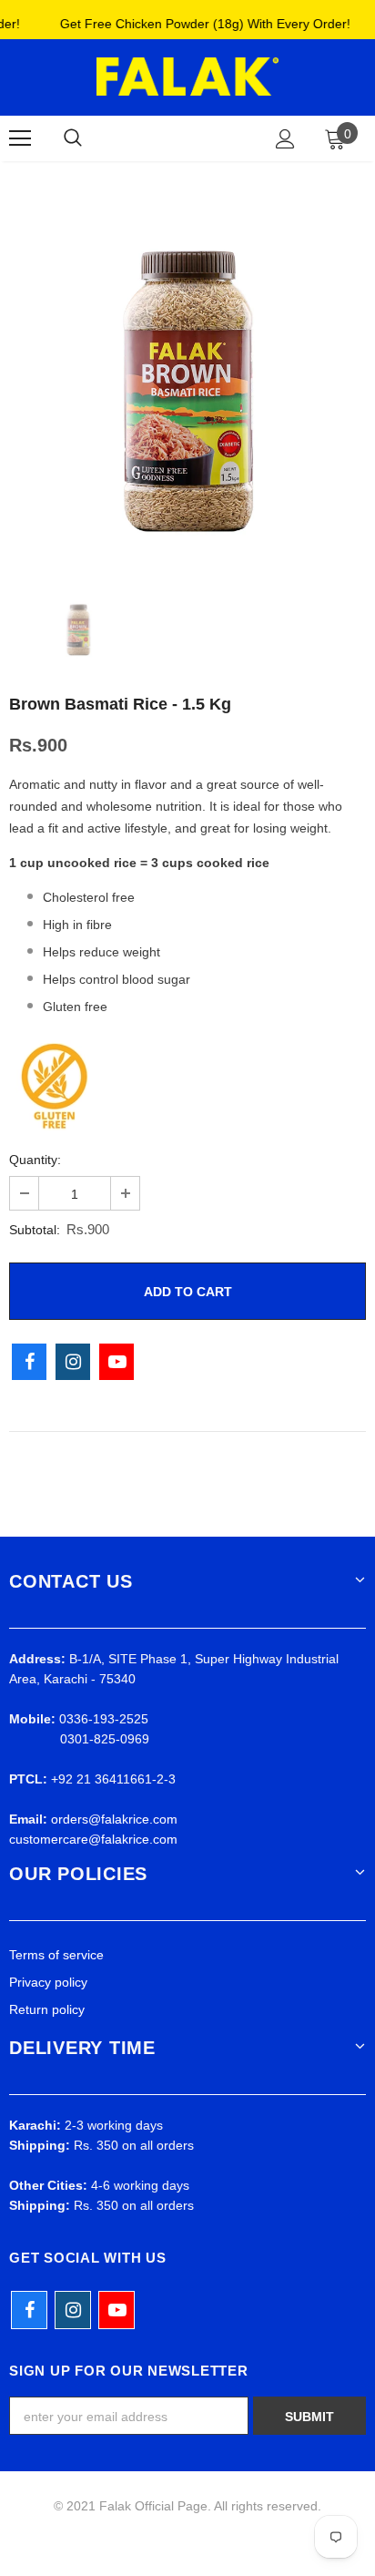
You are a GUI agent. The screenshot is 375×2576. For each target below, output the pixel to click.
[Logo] (187, 77)
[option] (187, 379)
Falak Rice (184, 138)
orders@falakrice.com (114, 1819)
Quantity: (35, 1160)
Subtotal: (35, 1230)
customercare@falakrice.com (93, 1839)
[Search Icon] (73, 138)
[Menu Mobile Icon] (20, 138)
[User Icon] (285, 139)
